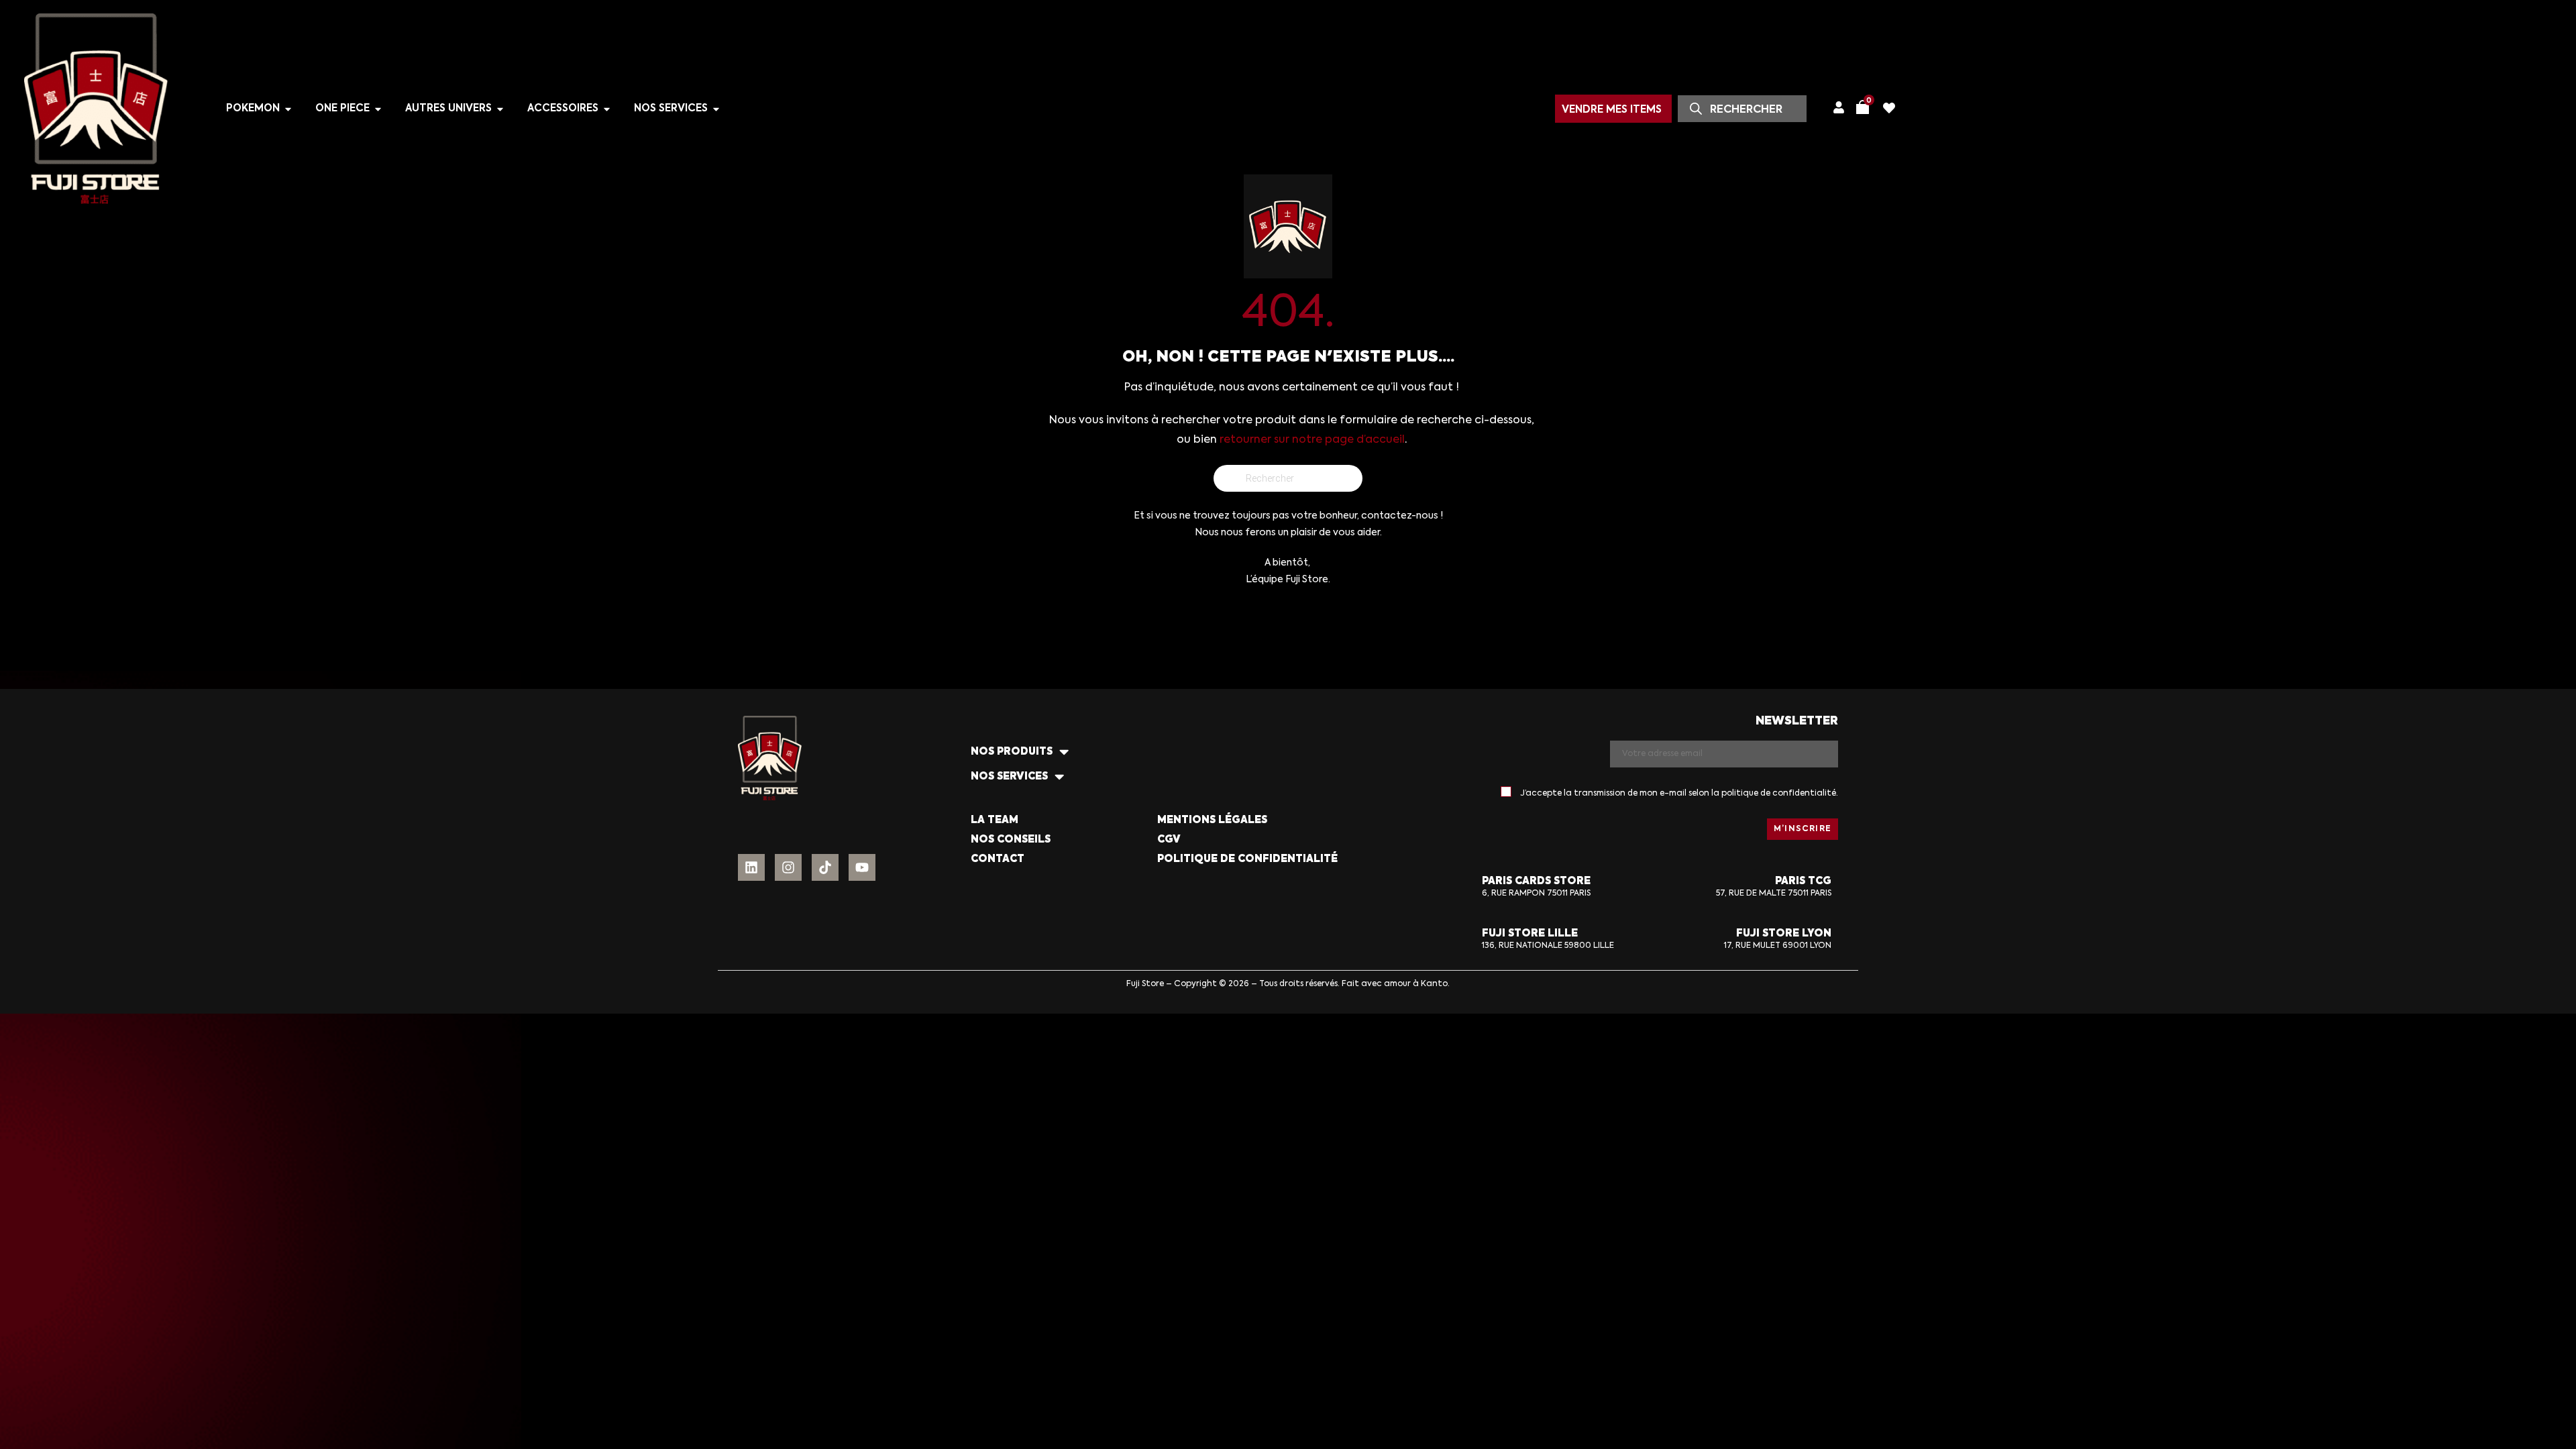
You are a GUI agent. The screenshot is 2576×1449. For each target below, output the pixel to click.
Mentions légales (1212, 820)
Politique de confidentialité (1247, 859)
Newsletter (1797, 721)
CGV (1169, 840)
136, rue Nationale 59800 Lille (1548, 946)
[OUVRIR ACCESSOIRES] (607, 109)
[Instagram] (788, 867)
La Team (995, 820)
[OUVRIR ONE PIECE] (378, 109)
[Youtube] (862, 867)
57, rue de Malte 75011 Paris (1774, 894)
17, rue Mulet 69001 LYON (1778, 946)
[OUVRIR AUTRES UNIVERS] (500, 109)
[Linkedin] (751, 867)
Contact (998, 859)
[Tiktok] (825, 867)
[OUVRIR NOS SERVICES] (716, 109)
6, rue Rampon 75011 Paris (1536, 894)
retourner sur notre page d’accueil (1312, 440)
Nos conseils (1011, 840)
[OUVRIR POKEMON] (288, 109)
